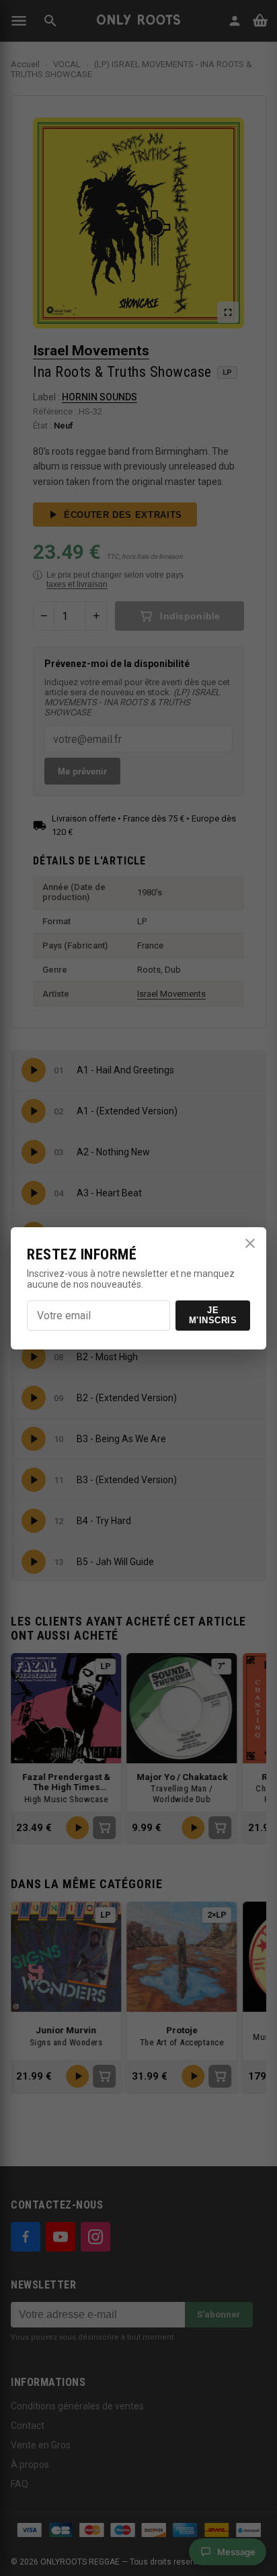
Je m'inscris (213, 1315)
